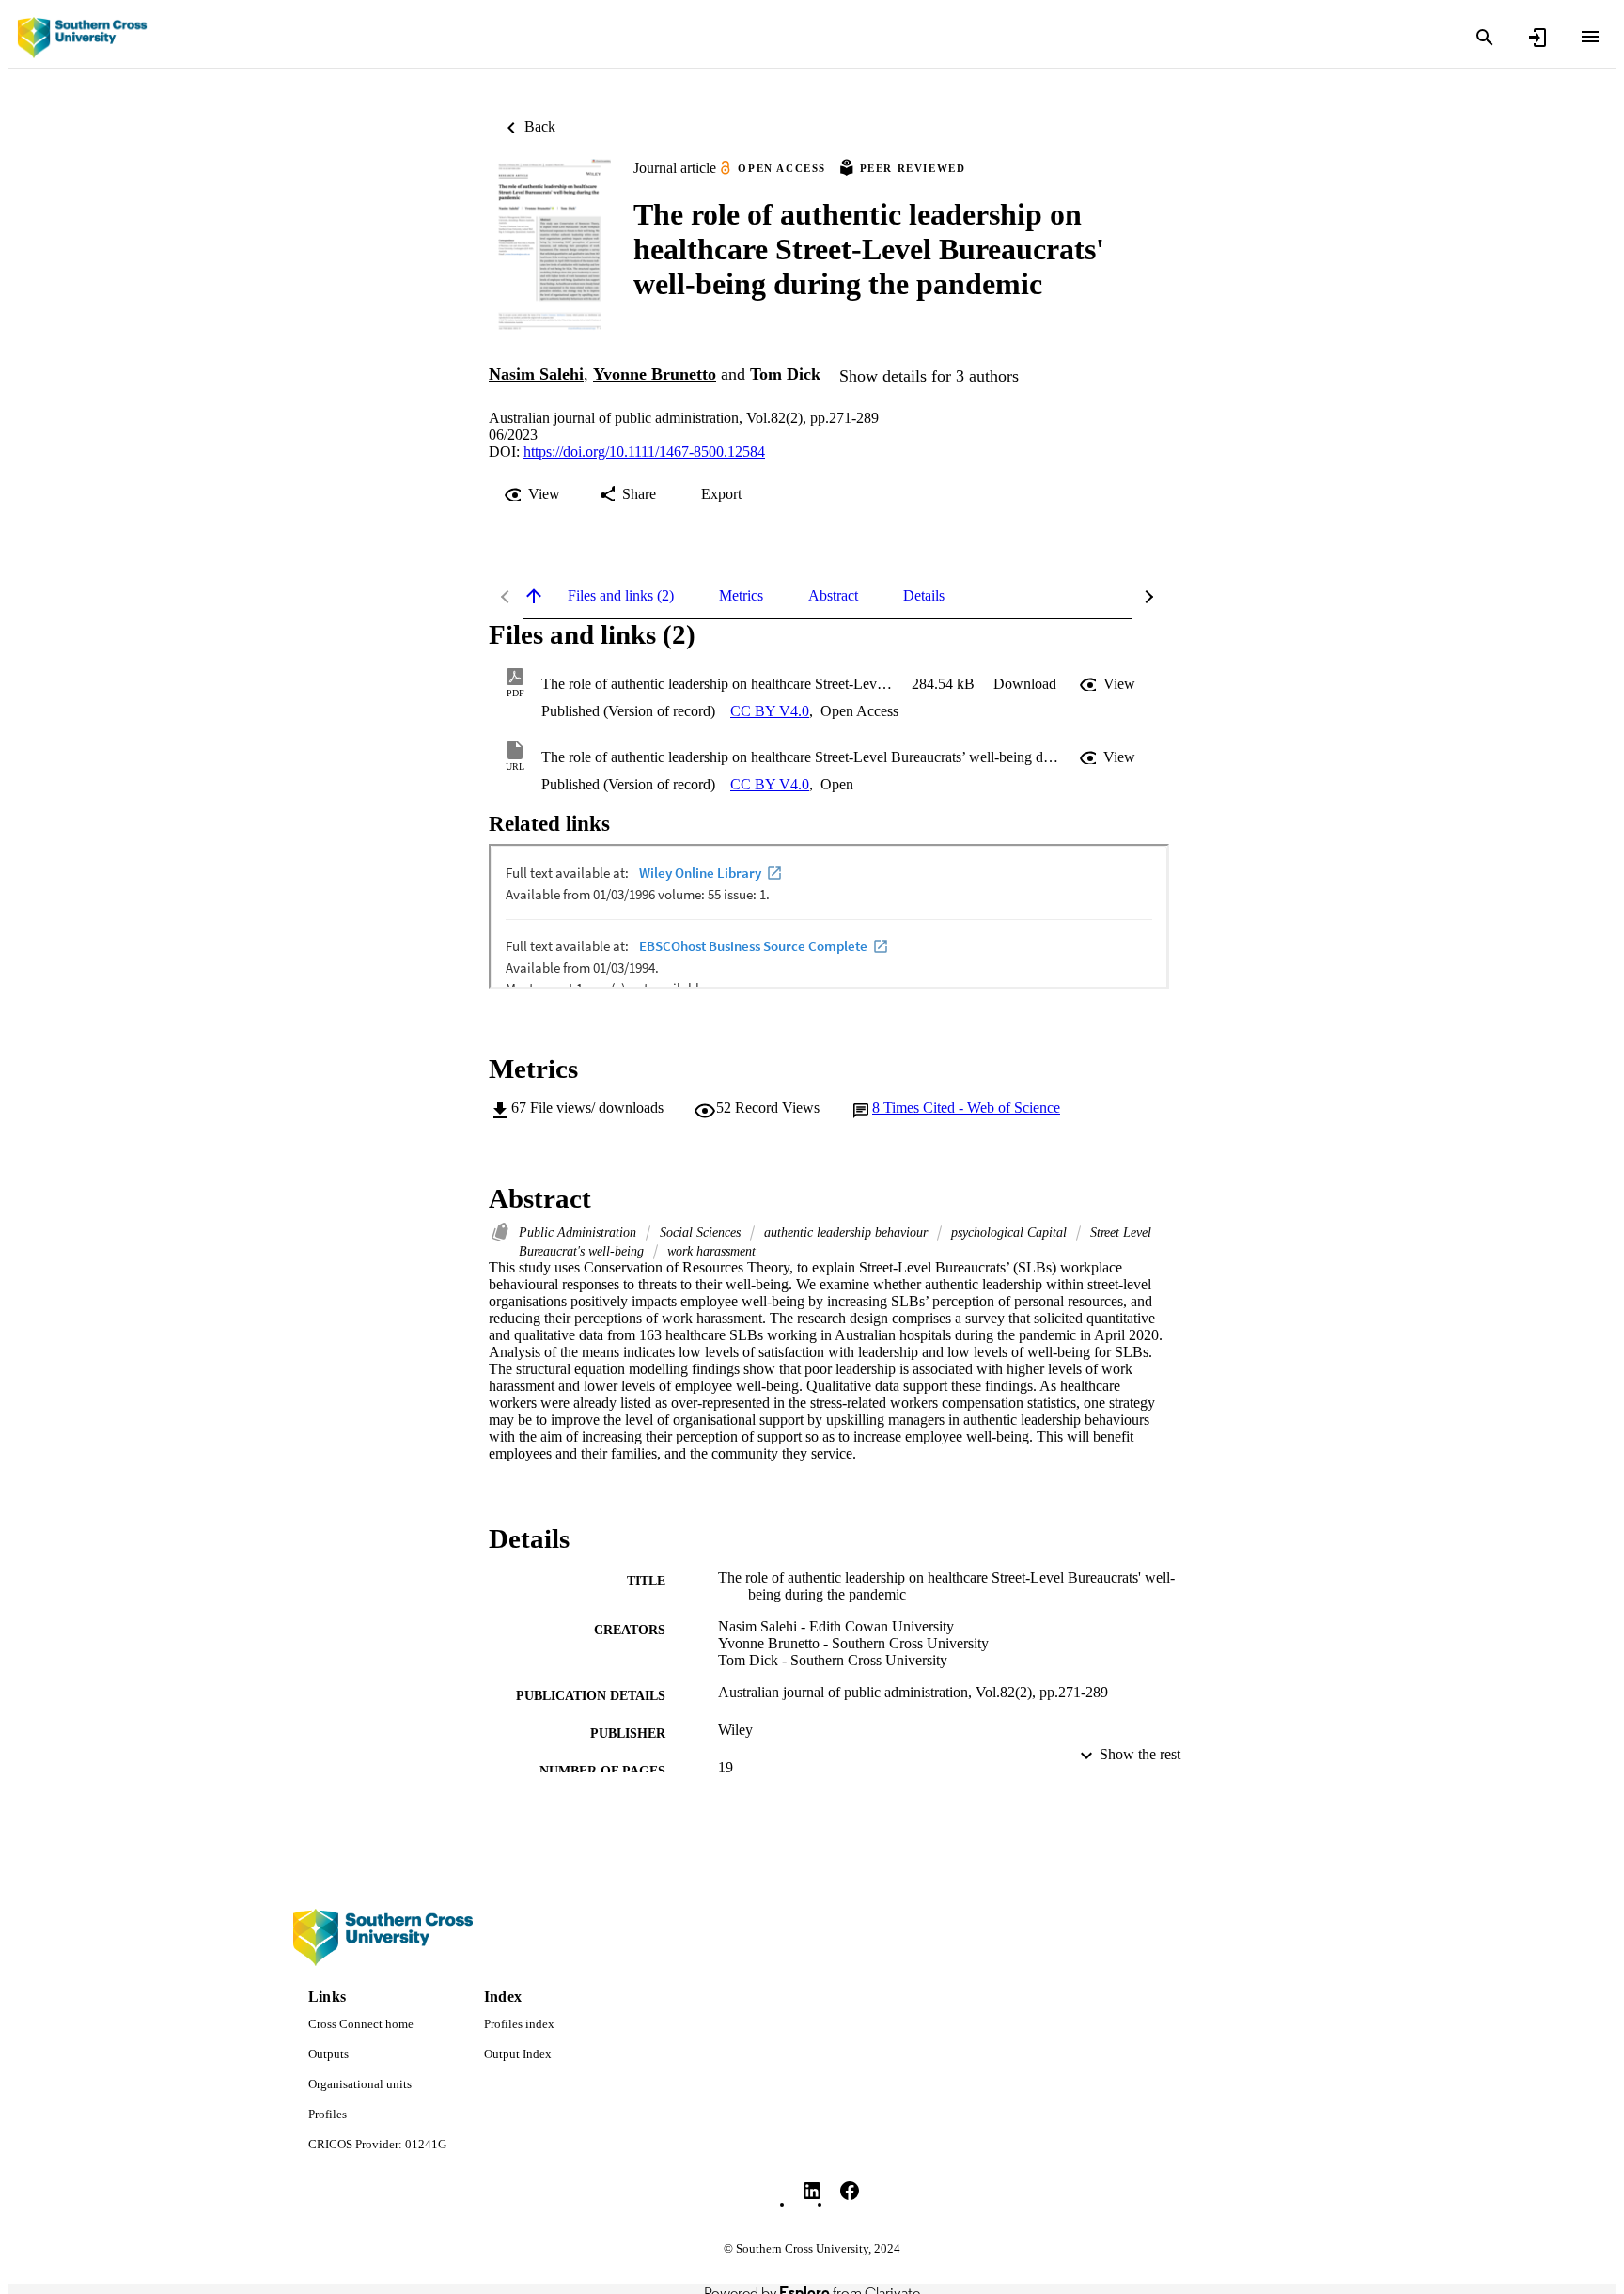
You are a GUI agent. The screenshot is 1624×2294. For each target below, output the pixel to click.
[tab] (621, 596)
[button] (1025, 684)
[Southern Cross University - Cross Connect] (82, 38)
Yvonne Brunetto (655, 374)
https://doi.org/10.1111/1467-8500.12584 (644, 452)
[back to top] (534, 596)
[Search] (1485, 38)
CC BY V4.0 (770, 711)
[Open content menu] (1590, 37)
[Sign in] (1538, 38)
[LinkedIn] (812, 2191)
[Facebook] (850, 2191)
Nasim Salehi (536, 374)
